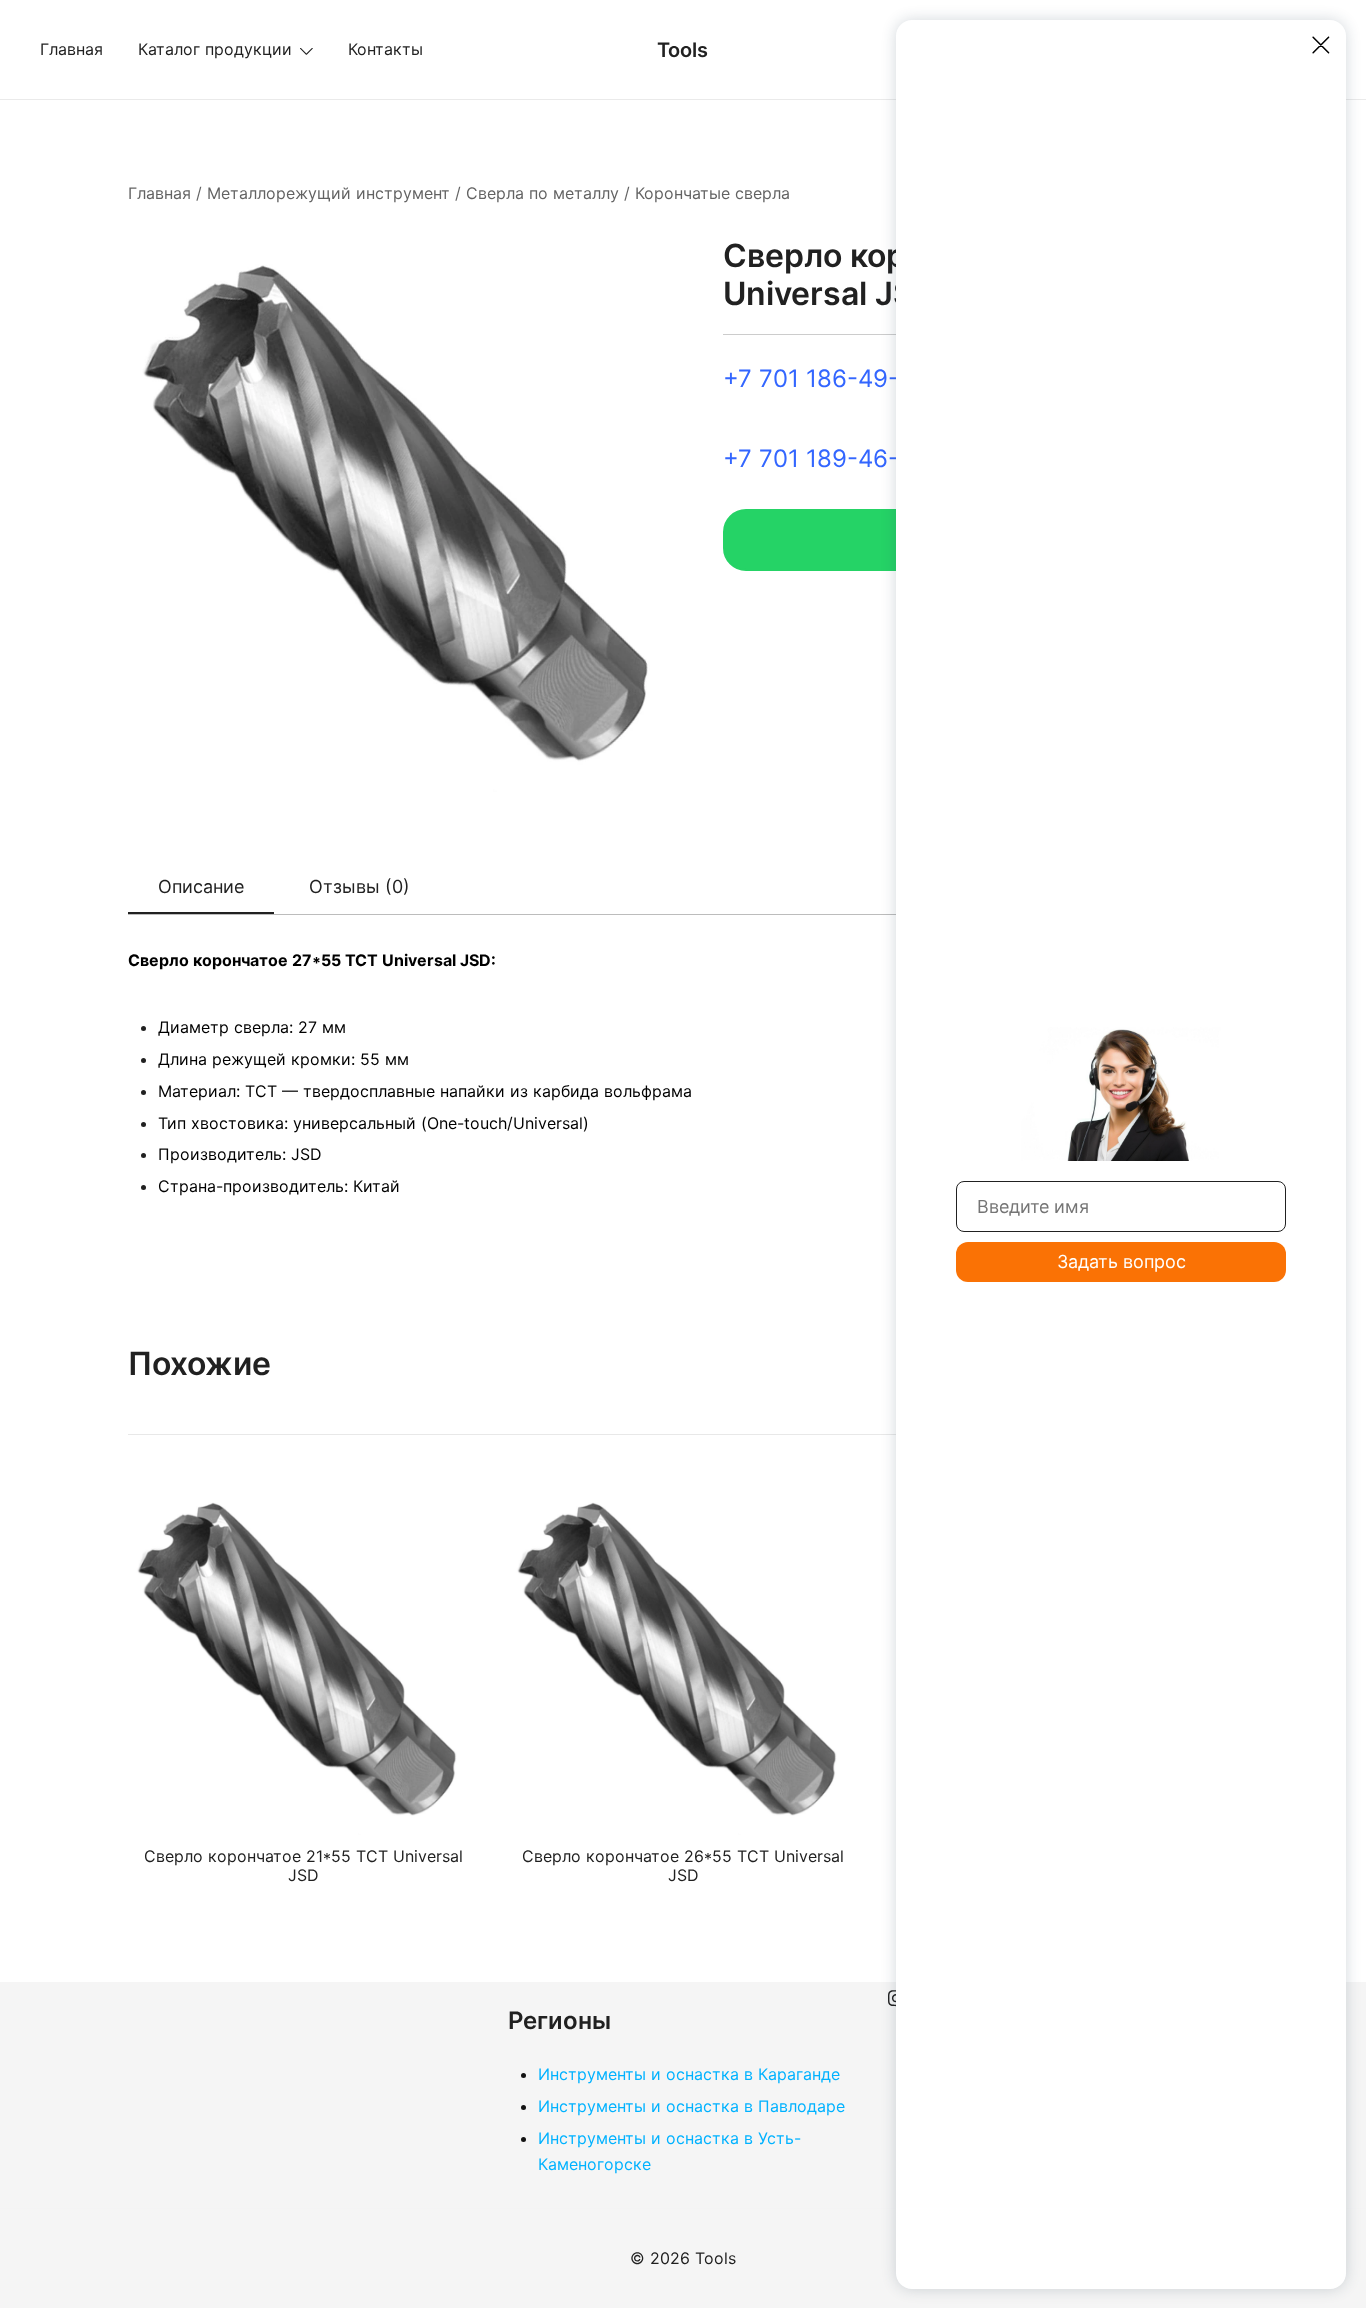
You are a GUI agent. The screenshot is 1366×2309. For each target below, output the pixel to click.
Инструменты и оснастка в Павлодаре (691, 2106)
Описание (201, 886)
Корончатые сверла (712, 193)
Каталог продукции (215, 49)
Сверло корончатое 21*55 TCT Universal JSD (303, 1865)
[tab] (201, 888)
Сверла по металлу (542, 193)
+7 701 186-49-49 (826, 378)
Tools (682, 50)
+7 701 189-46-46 (826, 458)
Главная (71, 49)
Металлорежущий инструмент (328, 193)
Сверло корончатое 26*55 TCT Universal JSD (683, 1865)
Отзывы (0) (359, 886)
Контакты (385, 49)
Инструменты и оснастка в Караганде (689, 2074)
